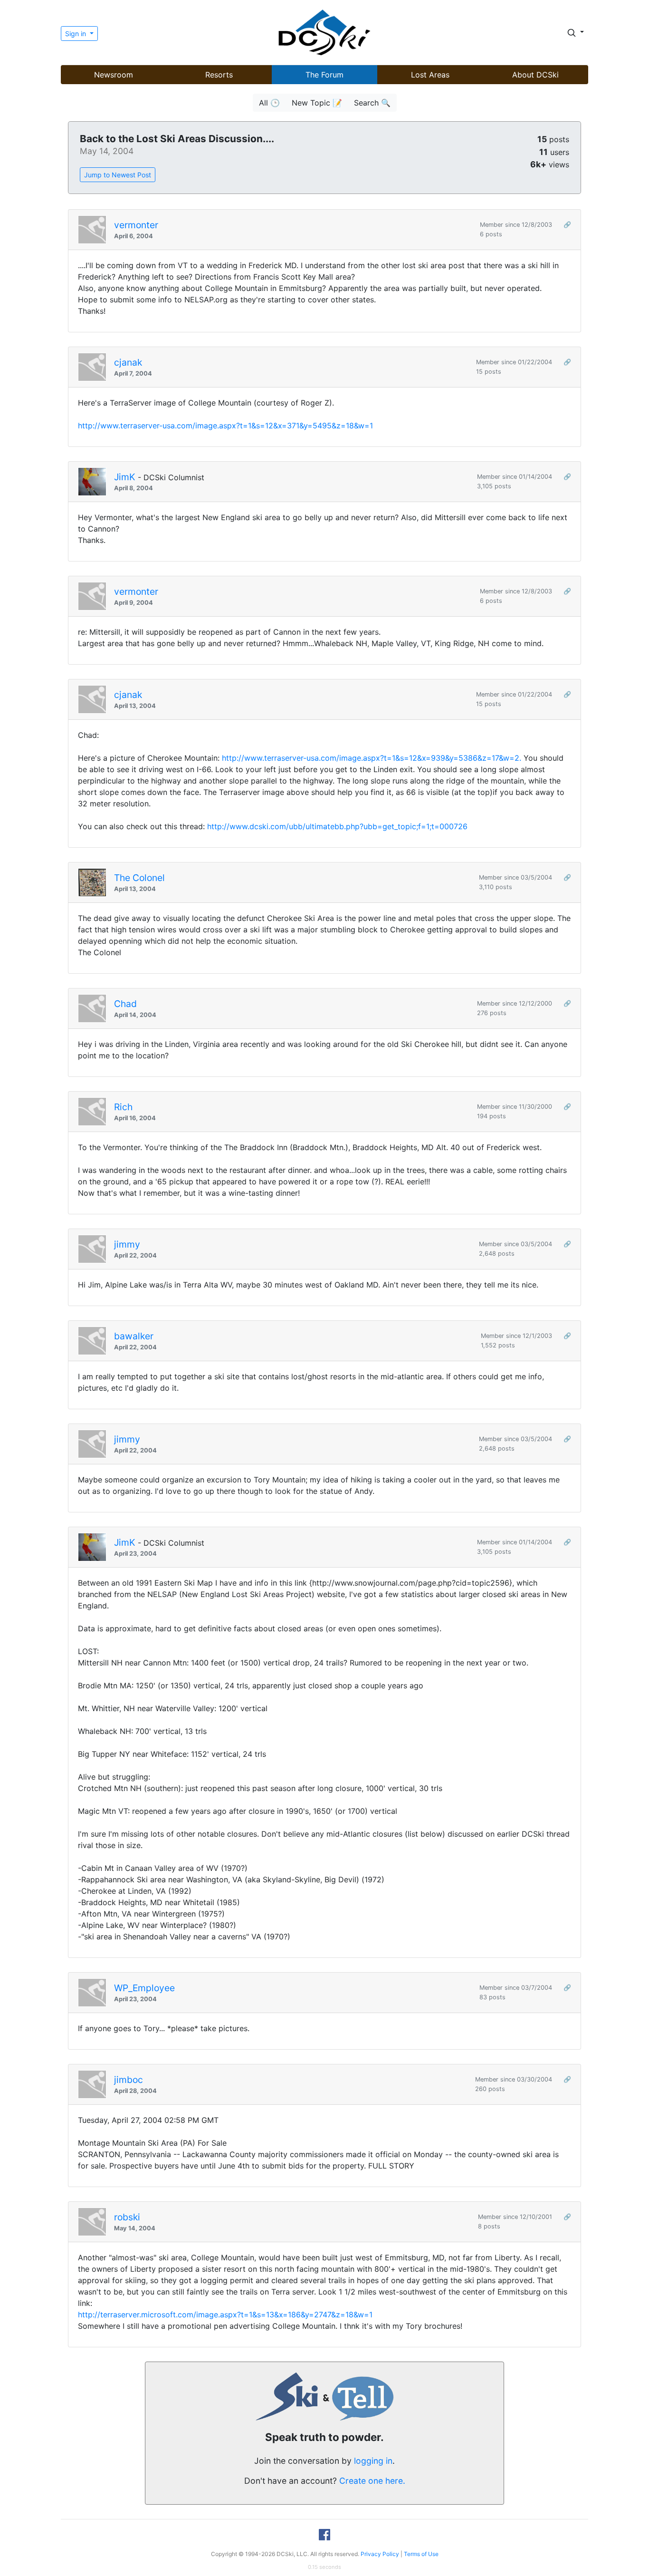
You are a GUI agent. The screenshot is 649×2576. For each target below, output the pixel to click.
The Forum (324, 75)
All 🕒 (269, 103)
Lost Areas (430, 75)
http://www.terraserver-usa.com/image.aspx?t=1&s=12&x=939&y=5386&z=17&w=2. (372, 758)
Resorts (219, 75)
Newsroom (114, 75)
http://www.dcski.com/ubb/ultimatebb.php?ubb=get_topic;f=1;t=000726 (337, 826)
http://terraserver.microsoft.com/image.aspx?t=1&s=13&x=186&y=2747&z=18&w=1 (225, 2315)
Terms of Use (421, 2554)
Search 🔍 (372, 103)
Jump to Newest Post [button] (118, 175)
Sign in (76, 34)
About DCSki (535, 75)
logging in (373, 2461)
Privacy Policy (380, 2554)
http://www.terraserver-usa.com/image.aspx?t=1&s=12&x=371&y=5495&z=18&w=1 (225, 426)
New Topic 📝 (317, 103)
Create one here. (372, 2481)
